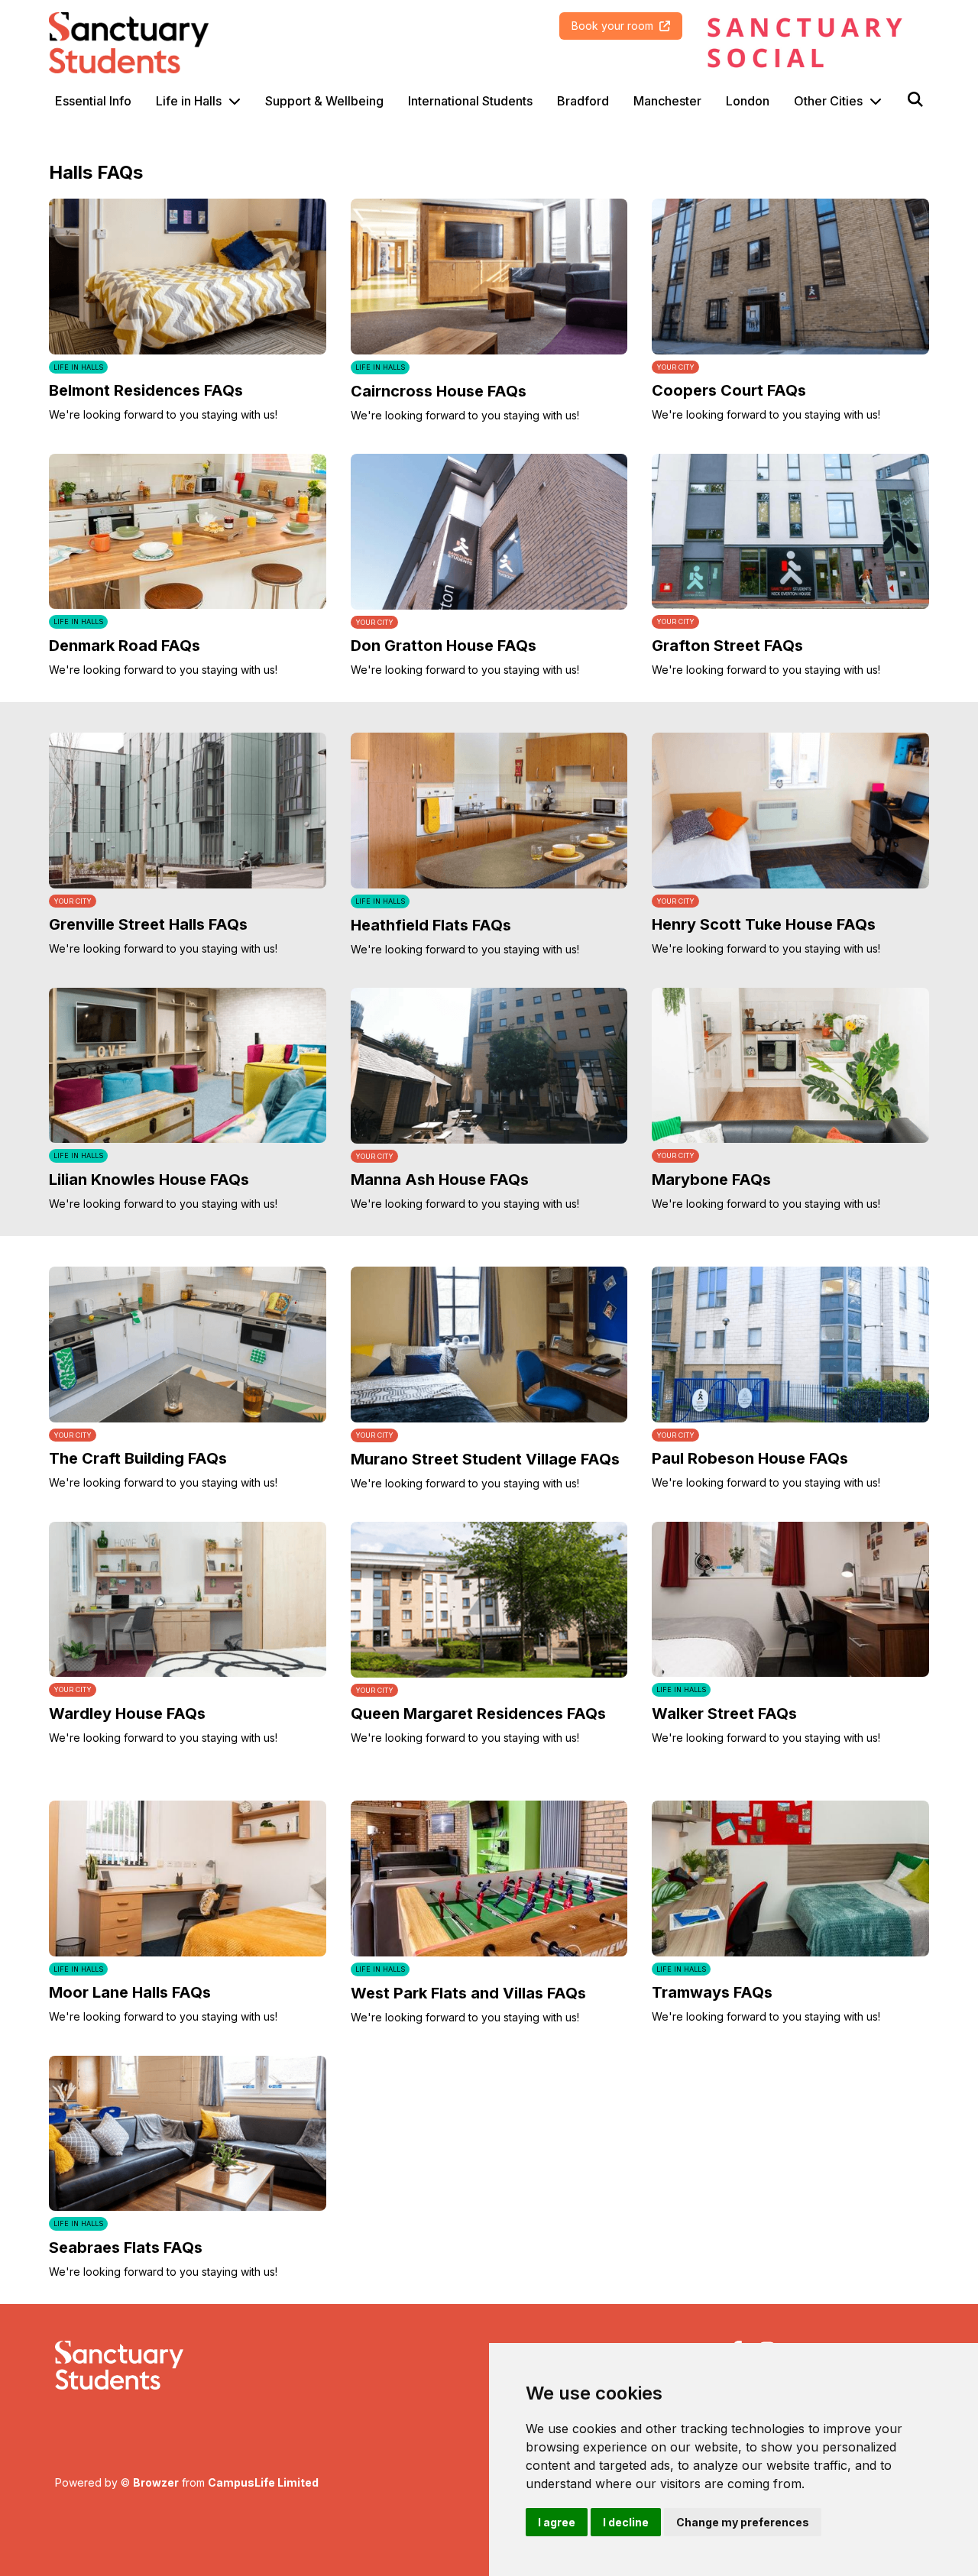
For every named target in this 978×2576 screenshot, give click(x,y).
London (748, 101)
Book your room (612, 26)
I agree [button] (557, 2522)
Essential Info (93, 101)
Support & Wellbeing (324, 101)
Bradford (583, 101)
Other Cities (828, 101)
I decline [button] (626, 2522)
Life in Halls (189, 101)
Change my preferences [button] (743, 2522)
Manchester (667, 101)
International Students (470, 101)
